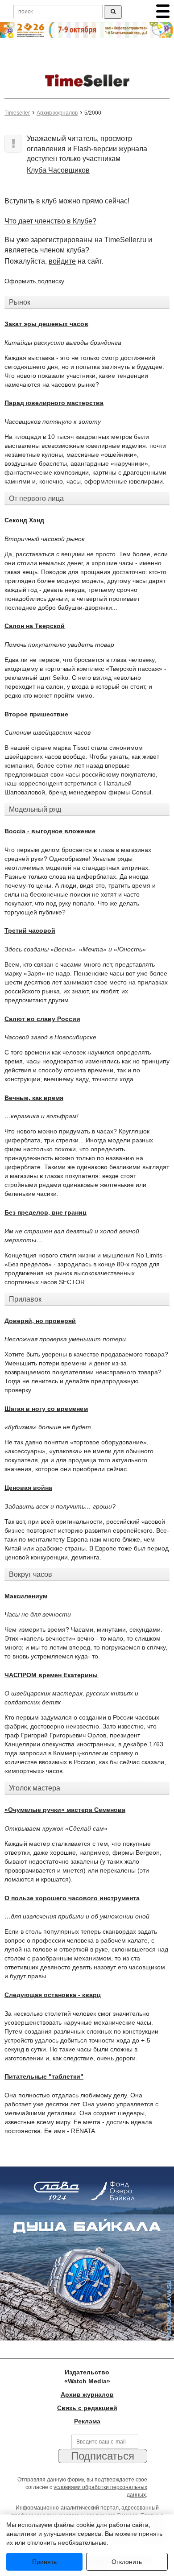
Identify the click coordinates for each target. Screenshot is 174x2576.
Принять (44, 2562)
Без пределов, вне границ (46, 1212)
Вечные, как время (34, 1098)
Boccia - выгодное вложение (50, 831)
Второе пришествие (36, 714)
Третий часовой (30, 930)
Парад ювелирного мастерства (54, 403)
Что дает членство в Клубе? (50, 221)
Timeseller (17, 113)
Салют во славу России (42, 1019)
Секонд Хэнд (24, 520)
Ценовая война (28, 1488)
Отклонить (127, 2562)
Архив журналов (57, 113)
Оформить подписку (34, 281)
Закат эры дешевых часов (46, 324)
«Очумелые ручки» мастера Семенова (65, 1810)
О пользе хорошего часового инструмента (72, 1898)
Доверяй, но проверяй (40, 1321)
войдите (62, 261)
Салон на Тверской (35, 626)
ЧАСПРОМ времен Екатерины (51, 1675)
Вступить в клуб (31, 201)
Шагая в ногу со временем (46, 1409)
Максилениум (26, 1596)
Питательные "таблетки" (44, 2076)
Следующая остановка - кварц (53, 1995)
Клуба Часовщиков (58, 170)
